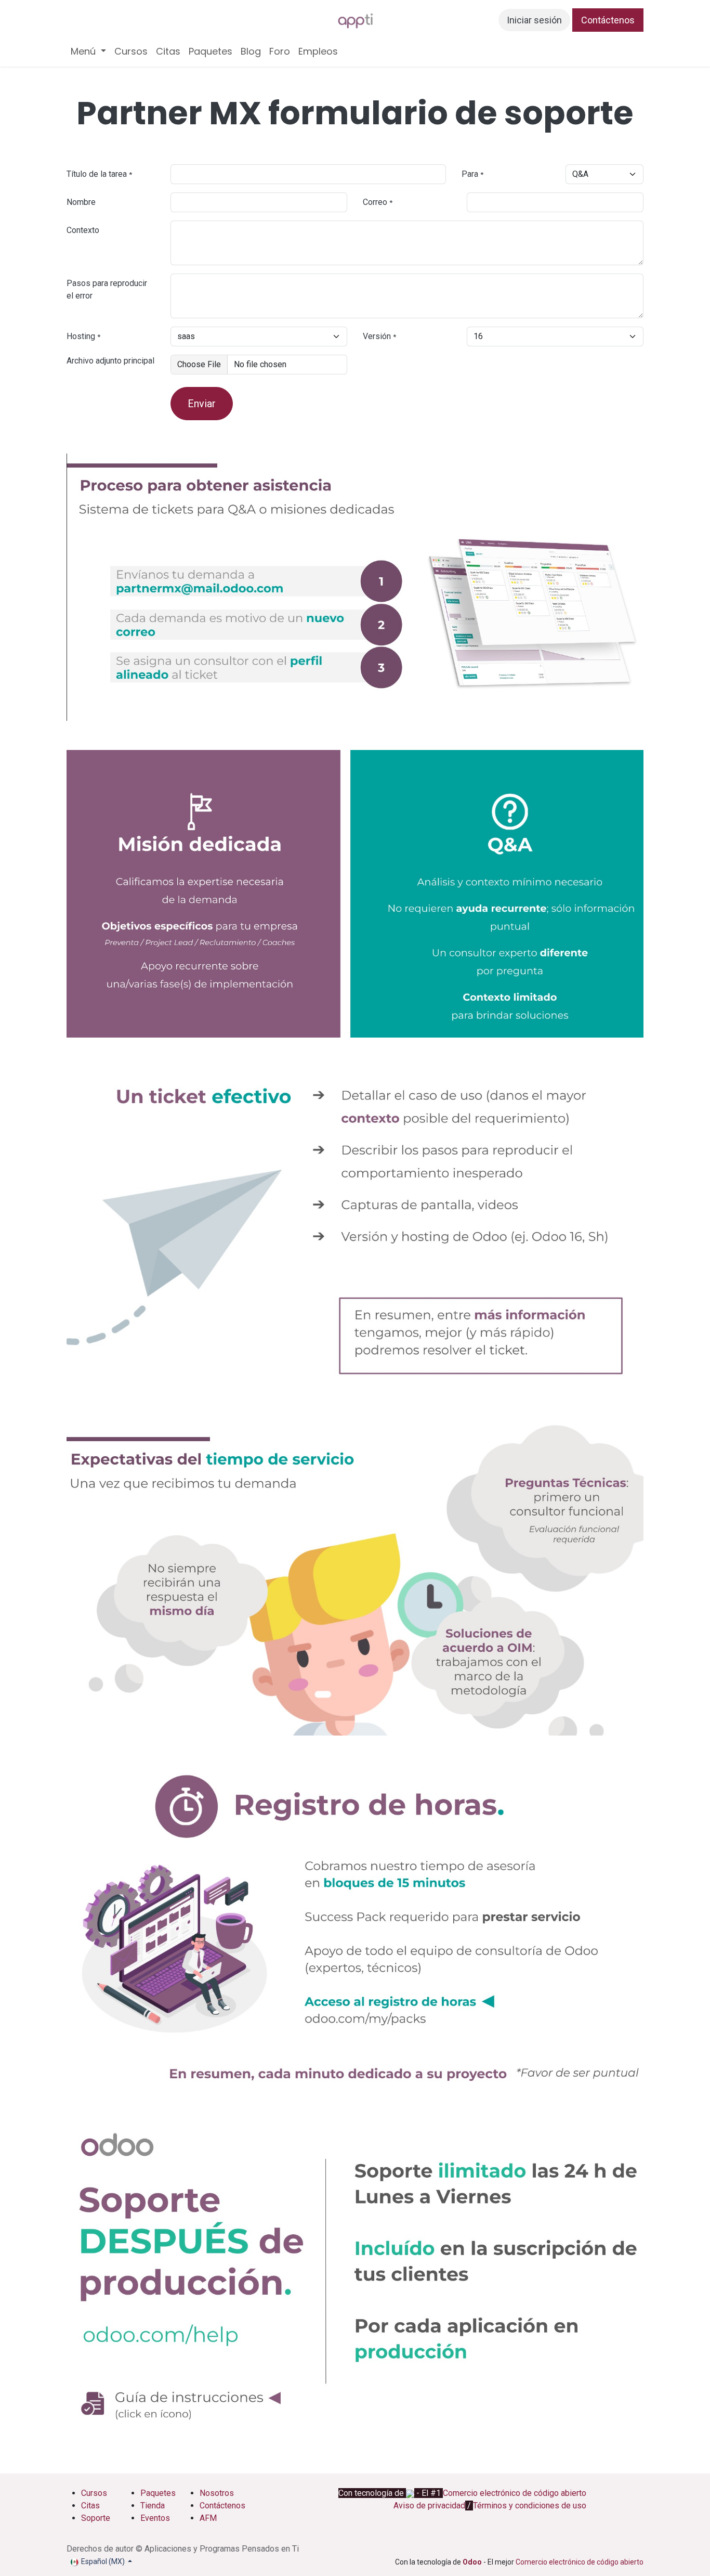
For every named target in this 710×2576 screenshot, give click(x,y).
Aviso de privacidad (429, 2506)
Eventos (155, 2518)
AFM (208, 2518)
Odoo (473, 2562)
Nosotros (218, 2493)
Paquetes (158, 2493)
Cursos (94, 2493)
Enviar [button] (202, 404)
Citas (90, 2506)
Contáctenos (608, 20)
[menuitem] (88, 51)
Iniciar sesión (534, 20)
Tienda (153, 2506)
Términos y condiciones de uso (530, 2506)
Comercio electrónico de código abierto (515, 2493)
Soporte (96, 2518)
